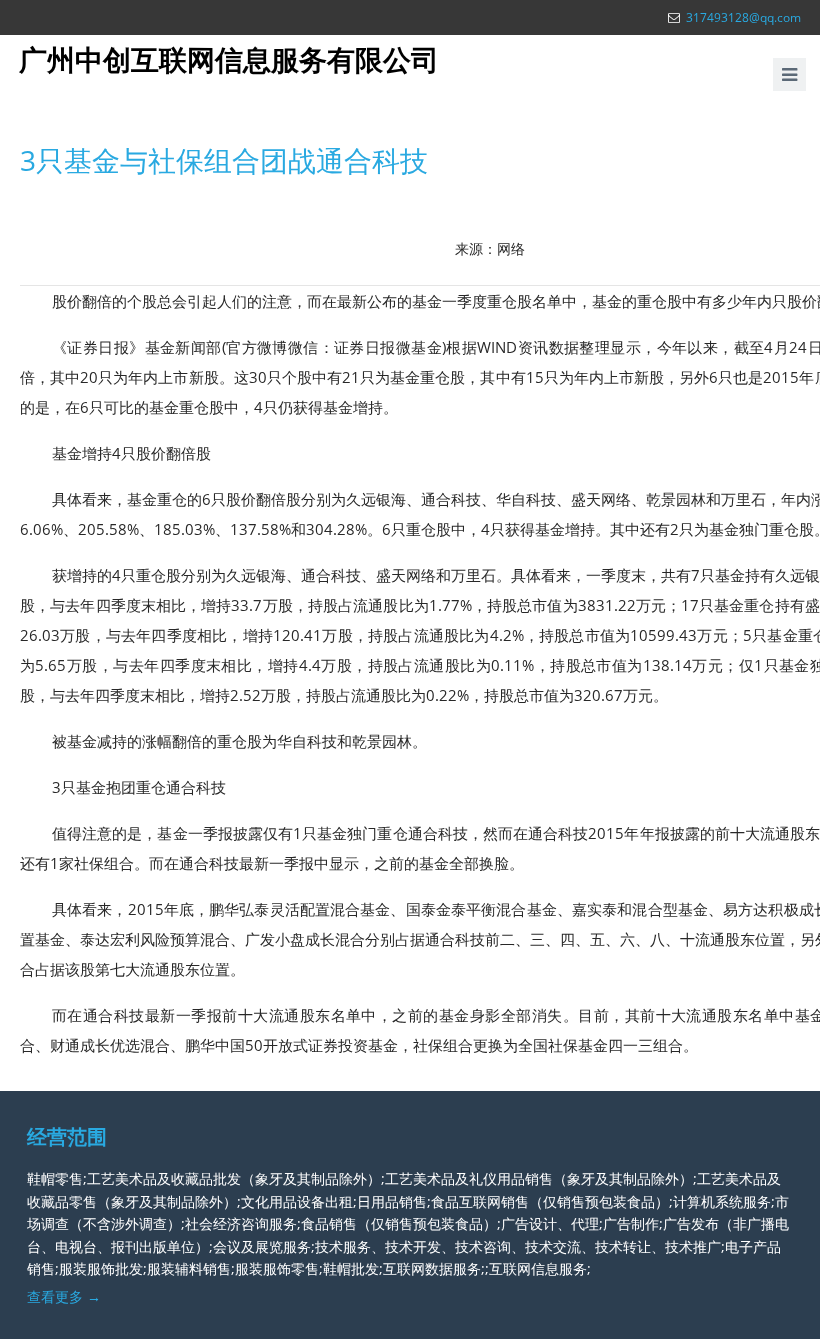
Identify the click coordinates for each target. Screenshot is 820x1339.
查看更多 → (64, 1296)
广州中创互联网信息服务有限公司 (229, 59)
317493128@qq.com (743, 17)
